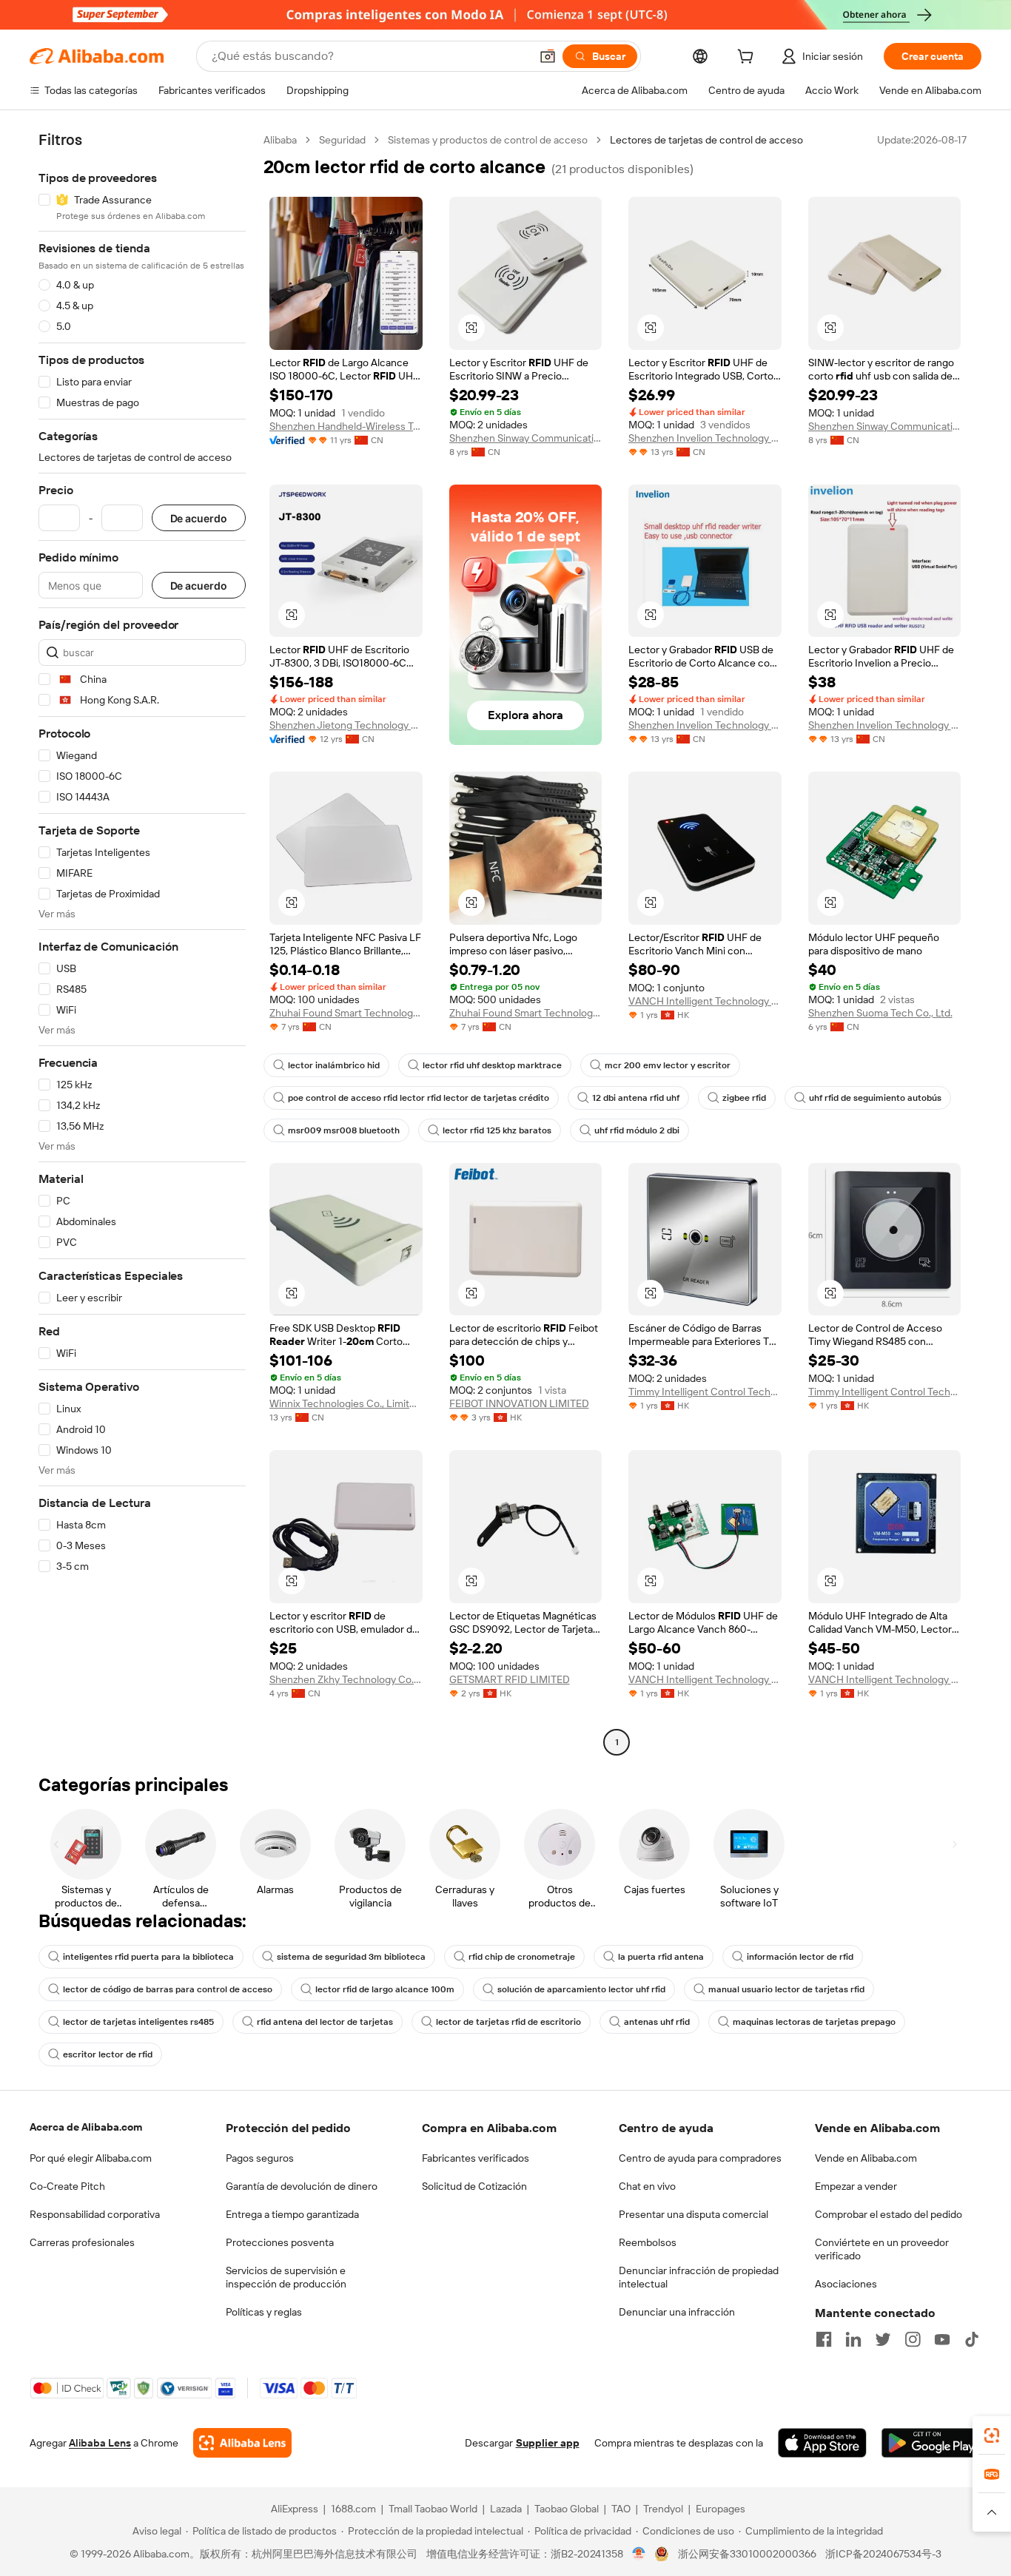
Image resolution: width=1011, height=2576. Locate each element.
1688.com (353, 2509)
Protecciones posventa (280, 2242)
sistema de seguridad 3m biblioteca (351, 1957)
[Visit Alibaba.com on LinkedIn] (853, 2339)
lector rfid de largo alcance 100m (385, 1989)
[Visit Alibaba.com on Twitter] (883, 2339)
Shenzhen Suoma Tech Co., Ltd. (880, 1013)
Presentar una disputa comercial (693, 2214)
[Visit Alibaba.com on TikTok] (972, 2339)
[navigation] (142, 943)
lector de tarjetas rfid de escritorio (508, 2022)
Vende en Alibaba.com (866, 2158)
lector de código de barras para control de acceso (168, 1989)
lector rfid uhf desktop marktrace (492, 1065)
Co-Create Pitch (67, 2186)
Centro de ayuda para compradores (700, 2158)
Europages (721, 2509)
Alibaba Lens (100, 2443)
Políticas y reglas (264, 2312)
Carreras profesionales (82, 2242)
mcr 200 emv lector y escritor (668, 1065)
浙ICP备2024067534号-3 (883, 2554)
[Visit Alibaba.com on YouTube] (942, 2339)
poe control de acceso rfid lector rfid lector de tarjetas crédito (419, 1098)
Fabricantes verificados (476, 2158)
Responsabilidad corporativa (95, 2214)
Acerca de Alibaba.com (86, 2127)
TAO (621, 2509)
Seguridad (342, 140)
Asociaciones (846, 2284)
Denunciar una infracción (677, 2312)
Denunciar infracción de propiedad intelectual (699, 2277)
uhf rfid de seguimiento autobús (875, 1098)
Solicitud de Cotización (474, 2186)
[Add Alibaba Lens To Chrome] (242, 2443)
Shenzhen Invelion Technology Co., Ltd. (705, 438)
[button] (548, 56)
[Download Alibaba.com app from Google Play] (931, 2443)
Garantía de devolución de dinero (302, 2186)
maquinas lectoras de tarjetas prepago (814, 2022)
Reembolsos (648, 2242)
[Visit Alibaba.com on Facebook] (824, 2339)
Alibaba (280, 140)
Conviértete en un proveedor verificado (882, 2249)
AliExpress (295, 2509)
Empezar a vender (856, 2186)
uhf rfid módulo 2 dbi (637, 1130)
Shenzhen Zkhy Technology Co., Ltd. (346, 1679)
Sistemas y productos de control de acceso (488, 140)
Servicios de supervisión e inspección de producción (286, 2277)
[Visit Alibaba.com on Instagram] (913, 2339)
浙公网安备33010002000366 (747, 2554)
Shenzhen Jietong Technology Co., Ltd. (346, 725)
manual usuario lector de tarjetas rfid (786, 1989)
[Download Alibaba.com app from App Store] (822, 2443)
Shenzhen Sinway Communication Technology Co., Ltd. (526, 438)
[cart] (748, 58)
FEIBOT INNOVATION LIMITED (519, 1403)
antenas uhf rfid (657, 2022)
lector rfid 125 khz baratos (497, 1130)
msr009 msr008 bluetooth (344, 1130)
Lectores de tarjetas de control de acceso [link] (706, 140)
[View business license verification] (639, 2554)
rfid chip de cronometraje (522, 1957)
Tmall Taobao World (433, 2509)
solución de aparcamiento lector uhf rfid (581, 1989)
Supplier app (548, 2443)
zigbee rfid (744, 1098)
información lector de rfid (800, 1957)
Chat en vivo (647, 2186)
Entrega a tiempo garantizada (292, 2214)
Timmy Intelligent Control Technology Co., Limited (705, 1392)
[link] (992, 2435)
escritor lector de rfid (108, 2054)
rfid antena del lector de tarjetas (325, 2022)
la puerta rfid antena (661, 1957)
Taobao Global (567, 2509)
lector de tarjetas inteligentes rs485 (138, 2022)
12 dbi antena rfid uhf (636, 1098)
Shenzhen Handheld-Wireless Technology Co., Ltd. (346, 426)
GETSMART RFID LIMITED (510, 1679)
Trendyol (663, 2509)
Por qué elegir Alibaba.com (91, 2158)
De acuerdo (199, 518)
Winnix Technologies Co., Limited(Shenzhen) (346, 1403)
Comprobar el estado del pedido (889, 2214)
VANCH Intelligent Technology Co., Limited (705, 1001)
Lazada (506, 2509)
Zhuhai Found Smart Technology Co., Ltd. (346, 1013)
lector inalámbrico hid (334, 1065)
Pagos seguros (260, 2158)
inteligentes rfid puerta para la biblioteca (148, 1957)
